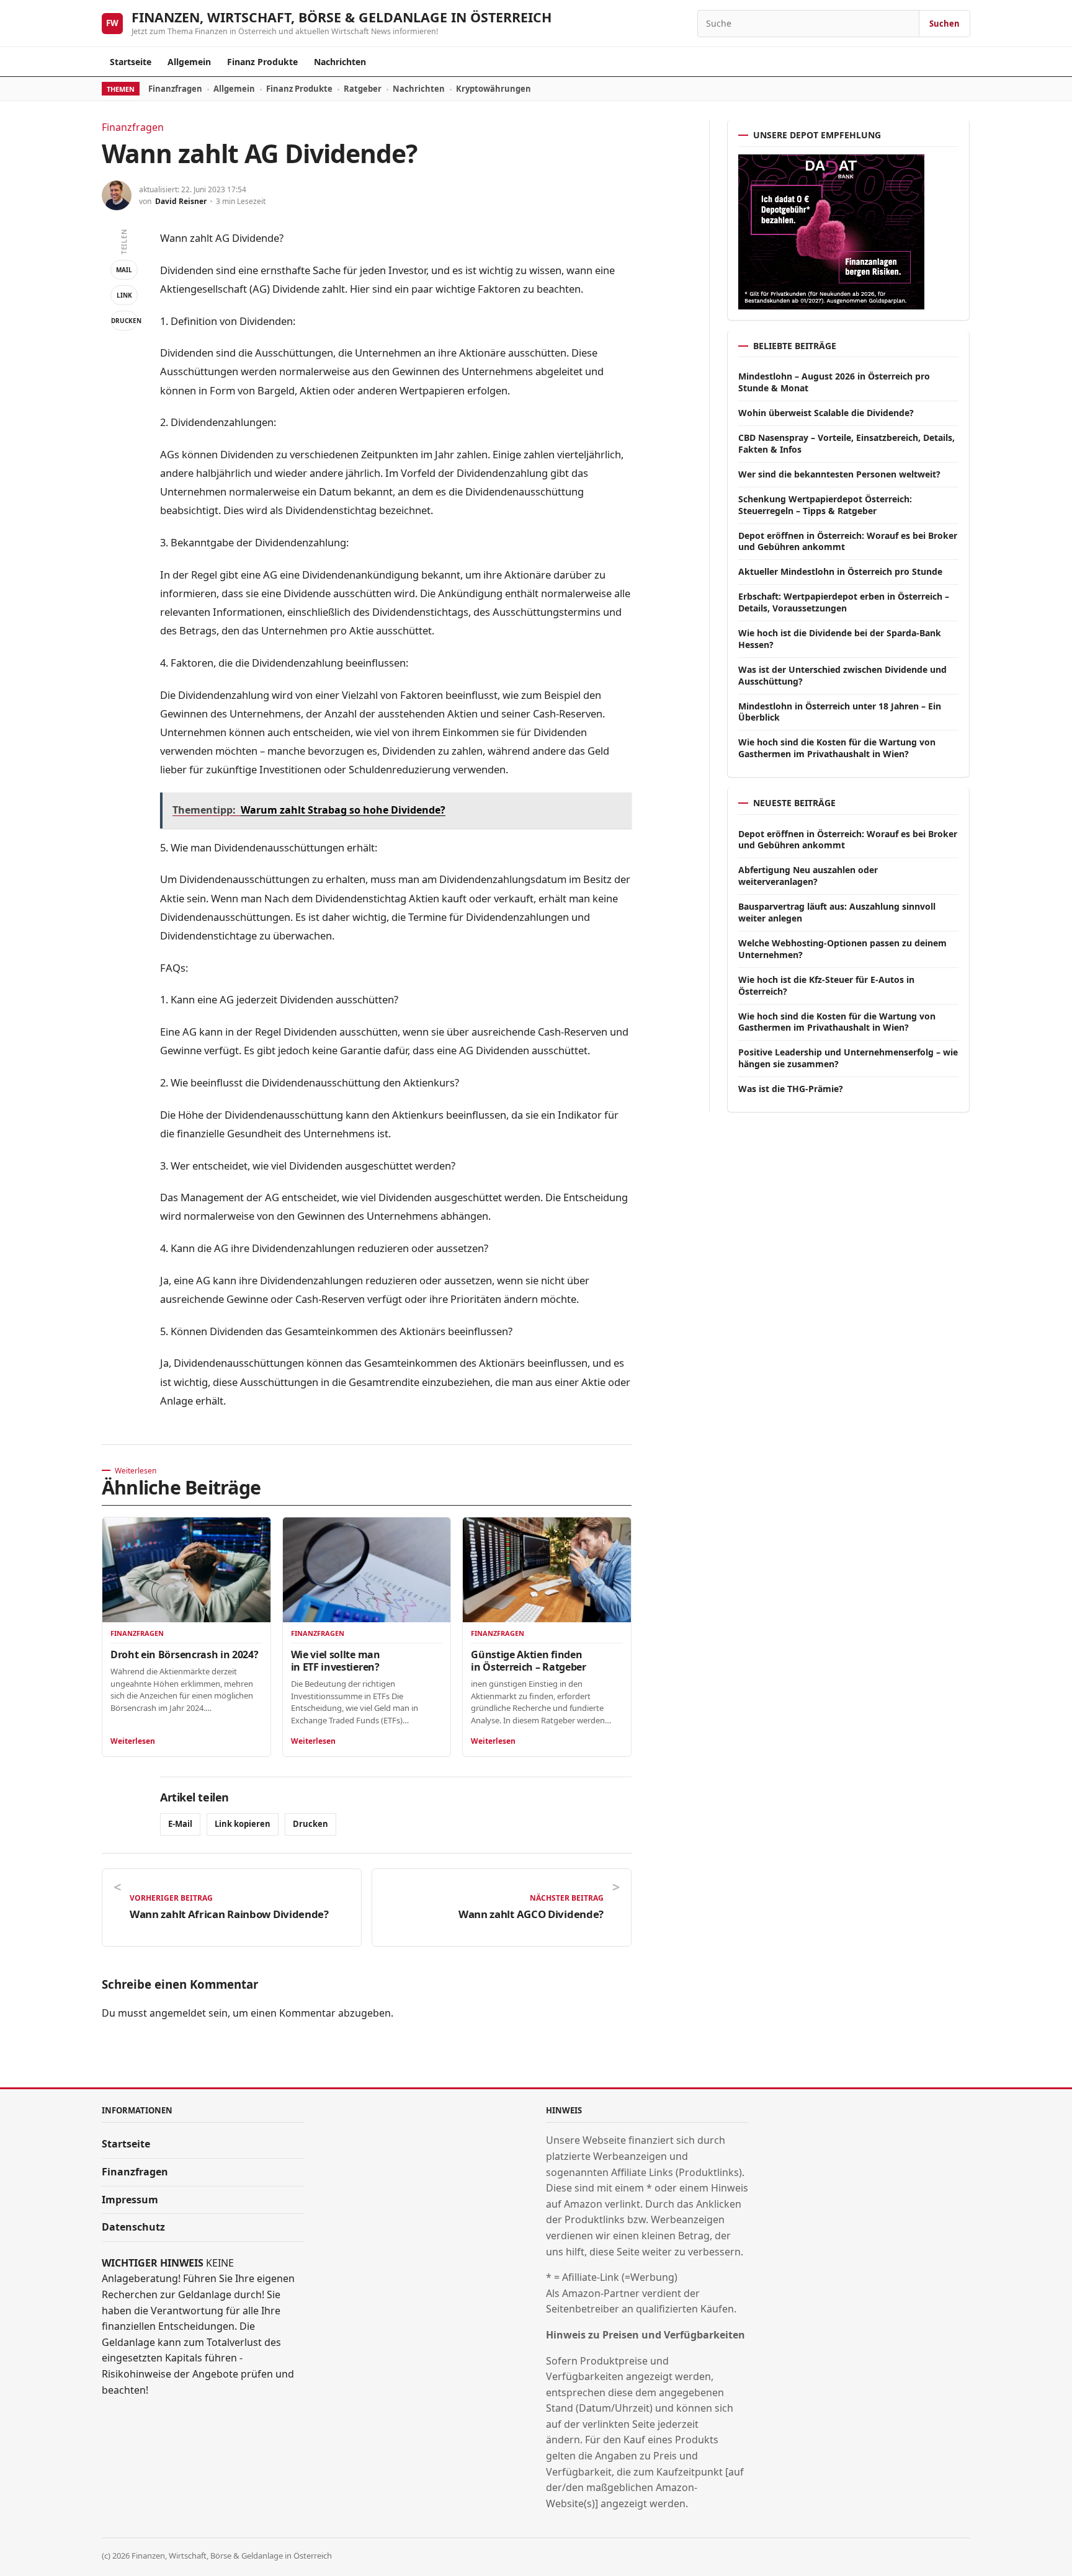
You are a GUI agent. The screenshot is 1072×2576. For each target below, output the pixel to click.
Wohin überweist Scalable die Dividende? (826, 413)
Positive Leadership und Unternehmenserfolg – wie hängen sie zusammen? (848, 1058)
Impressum (130, 2200)
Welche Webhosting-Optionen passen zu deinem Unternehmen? (842, 949)
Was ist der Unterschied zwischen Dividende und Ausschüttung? (842, 675)
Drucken (124, 321)
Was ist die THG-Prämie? (791, 1089)
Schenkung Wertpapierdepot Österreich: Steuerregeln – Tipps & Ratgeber (825, 505)
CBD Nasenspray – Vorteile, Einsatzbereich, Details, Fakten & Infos (846, 443)
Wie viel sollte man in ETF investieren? (336, 1661)
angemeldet (178, 2013)
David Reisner (181, 201)
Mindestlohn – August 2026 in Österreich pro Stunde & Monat (834, 382)
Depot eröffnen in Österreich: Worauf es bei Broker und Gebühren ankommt (848, 541)
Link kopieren (243, 1824)
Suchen (945, 24)
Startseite (131, 62)
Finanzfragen (175, 89)
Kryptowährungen (494, 89)
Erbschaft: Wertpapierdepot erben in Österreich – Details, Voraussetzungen (844, 602)
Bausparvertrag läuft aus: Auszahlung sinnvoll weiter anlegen (837, 912)
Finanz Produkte (262, 62)
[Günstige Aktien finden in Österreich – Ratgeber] (547, 1570)
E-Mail (180, 1824)
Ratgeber (363, 89)
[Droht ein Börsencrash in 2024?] (186, 1570)
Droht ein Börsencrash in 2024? (184, 1654)
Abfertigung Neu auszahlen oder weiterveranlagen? (808, 876)
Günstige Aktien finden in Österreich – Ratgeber (528, 1661)
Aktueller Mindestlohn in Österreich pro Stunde (840, 571)
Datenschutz (133, 2227)
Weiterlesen (133, 1741)
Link (124, 295)
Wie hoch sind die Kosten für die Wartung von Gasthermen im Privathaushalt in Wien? (837, 748)
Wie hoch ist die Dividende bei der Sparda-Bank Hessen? (840, 639)
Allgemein (189, 62)
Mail (124, 270)
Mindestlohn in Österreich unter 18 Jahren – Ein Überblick (840, 712)
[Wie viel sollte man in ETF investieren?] (367, 1570)
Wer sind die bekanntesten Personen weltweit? (839, 474)
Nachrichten (340, 62)
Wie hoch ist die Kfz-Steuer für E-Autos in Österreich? (826, 985)
